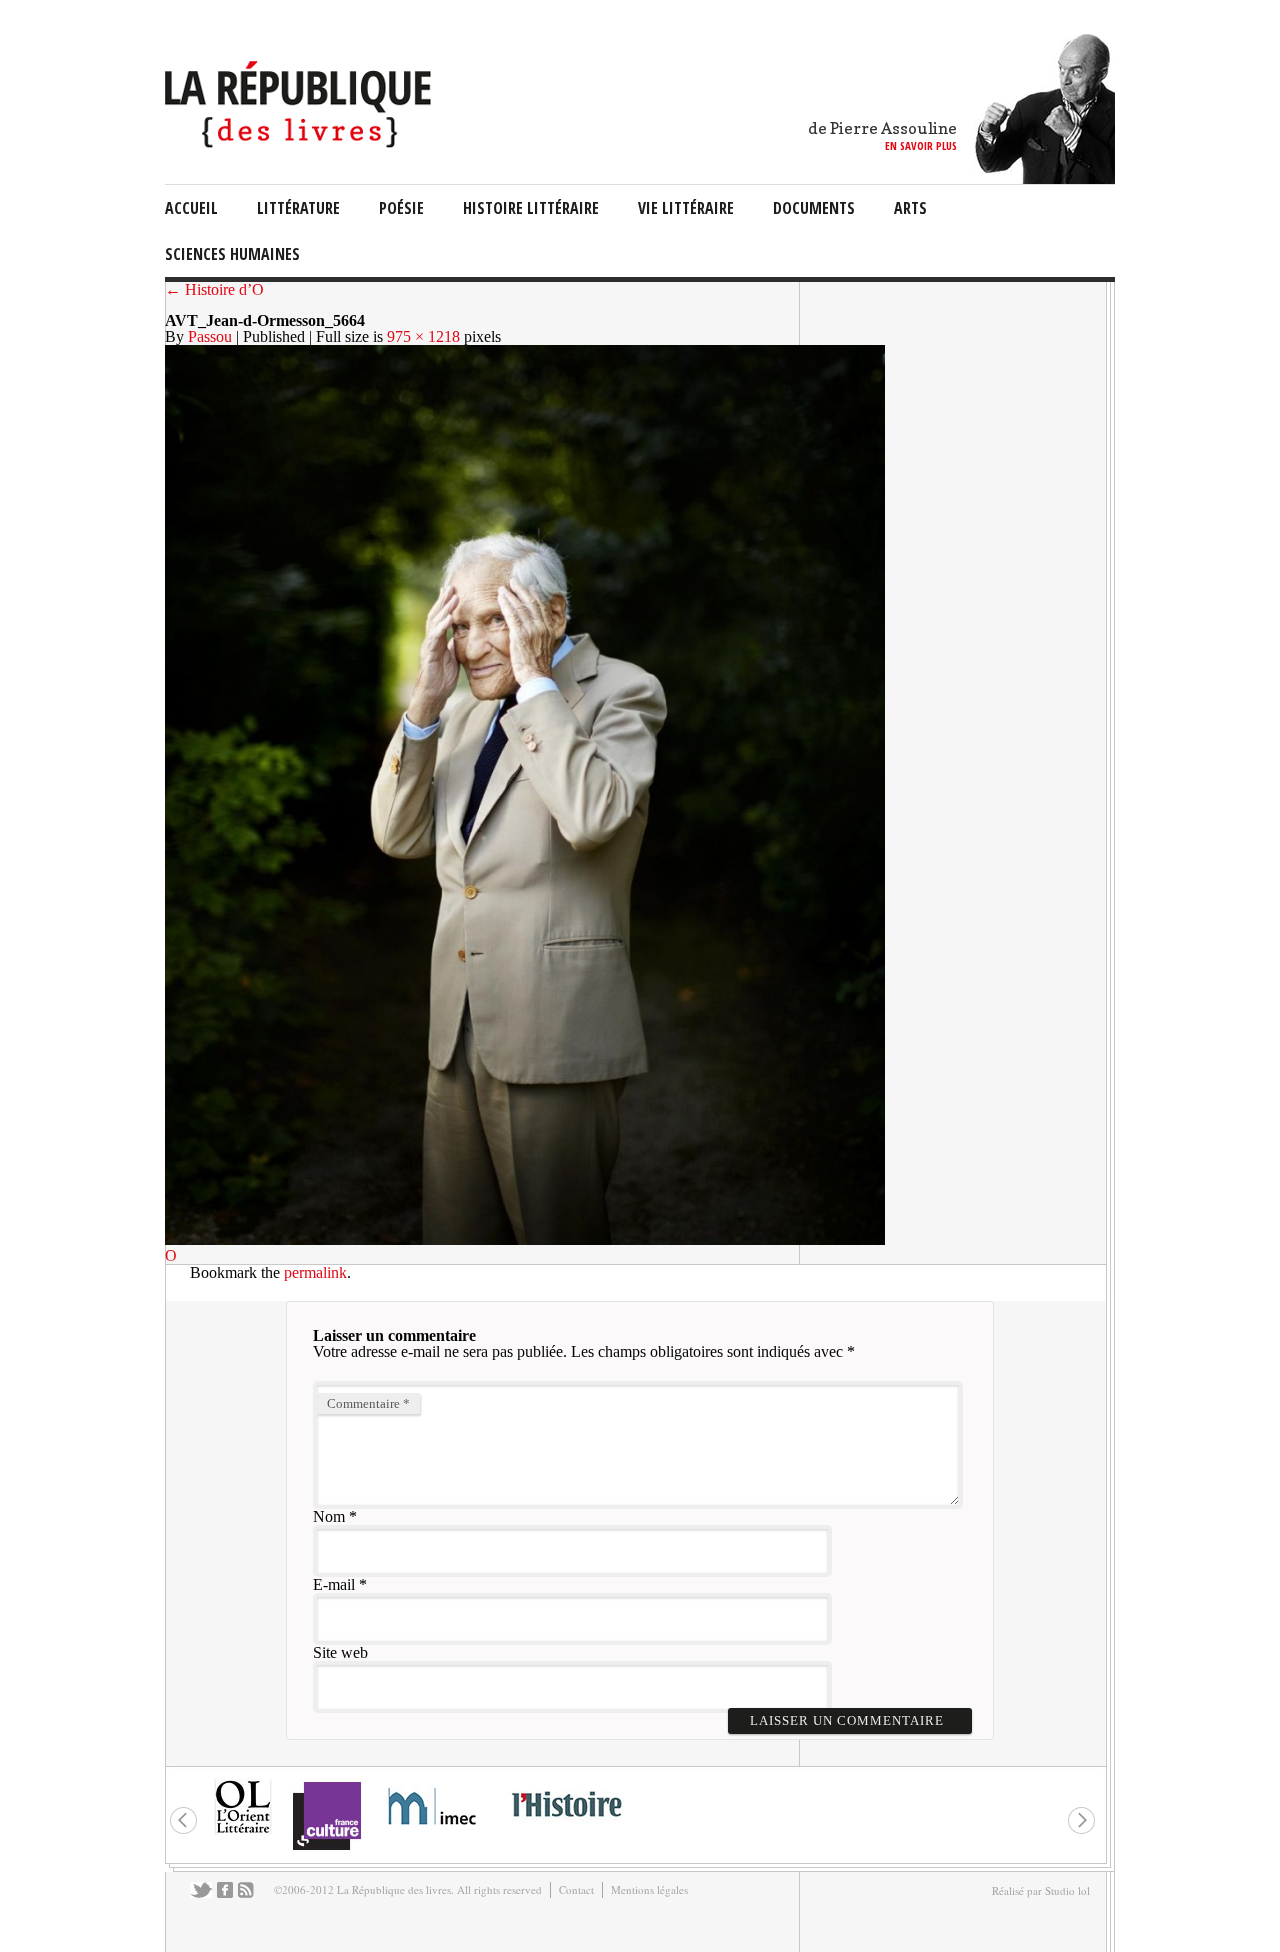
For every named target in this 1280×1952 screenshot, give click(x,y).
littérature (298, 208)
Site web (340, 1652)
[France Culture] (326, 1848)
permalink (315, 1272)
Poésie (401, 208)
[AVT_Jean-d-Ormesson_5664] (525, 1239)
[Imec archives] (433, 1831)
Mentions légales (649, 1889)
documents (814, 208)
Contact (576, 1889)
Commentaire (368, 1403)
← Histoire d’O (214, 289)
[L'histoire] (566, 1828)
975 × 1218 (423, 336)
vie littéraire (686, 208)
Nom (329, 1516)
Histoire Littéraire (531, 208)
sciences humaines (232, 254)
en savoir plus (921, 145)
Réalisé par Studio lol (1041, 1890)
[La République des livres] (300, 142)
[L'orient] (243, 1831)
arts (910, 208)
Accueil (191, 208)
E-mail (334, 1584)
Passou (210, 336)
